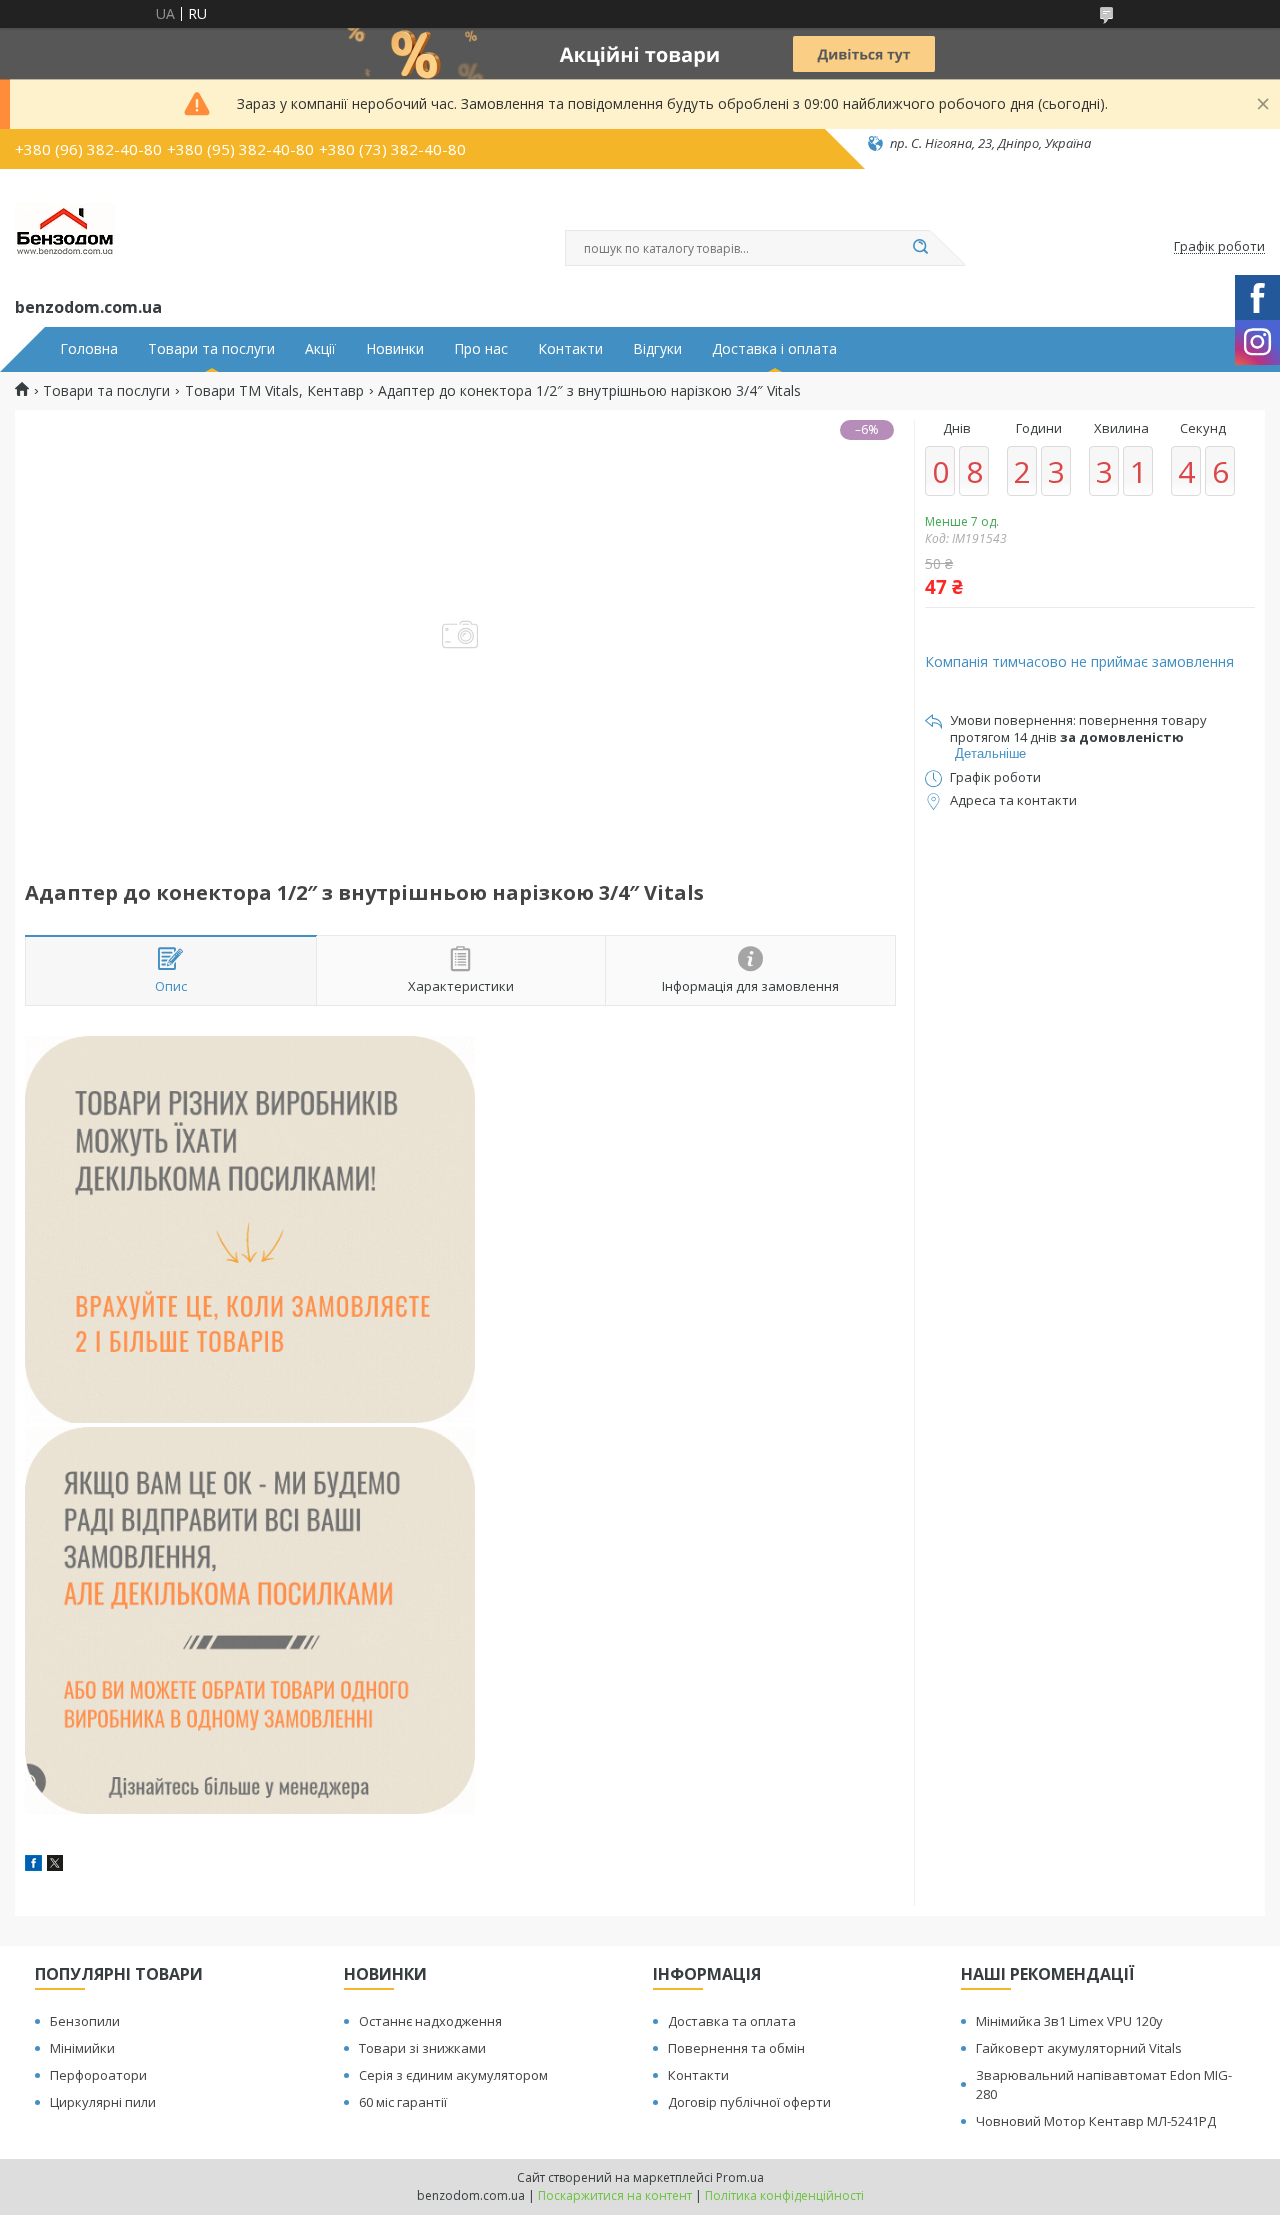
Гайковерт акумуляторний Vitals (1079, 2048)
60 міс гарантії (403, 2102)
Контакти (570, 349)
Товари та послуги (211, 349)
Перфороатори (98, 2075)
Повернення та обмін (736, 2048)
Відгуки (657, 349)
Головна (89, 349)
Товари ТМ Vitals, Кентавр (274, 391)
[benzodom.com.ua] (65, 229)
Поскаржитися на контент (615, 2195)
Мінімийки (82, 2048)
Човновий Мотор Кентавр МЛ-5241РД (1096, 2121)
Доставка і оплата (774, 349)
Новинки (395, 349)
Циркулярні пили (103, 2102)
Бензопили (85, 2021)
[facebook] (33, 1865)
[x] (55, 1865)
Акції (320, 349)
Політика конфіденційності (784, 2195)
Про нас (481, 349)
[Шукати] (920, 248)
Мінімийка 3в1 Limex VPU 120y (1069, 2021)
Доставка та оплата (732, 2021)
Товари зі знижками (422, 2048)
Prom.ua (740, 2177)
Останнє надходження (430, 2021)
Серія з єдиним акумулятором (453, 2075)
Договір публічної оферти (749, 2102)
